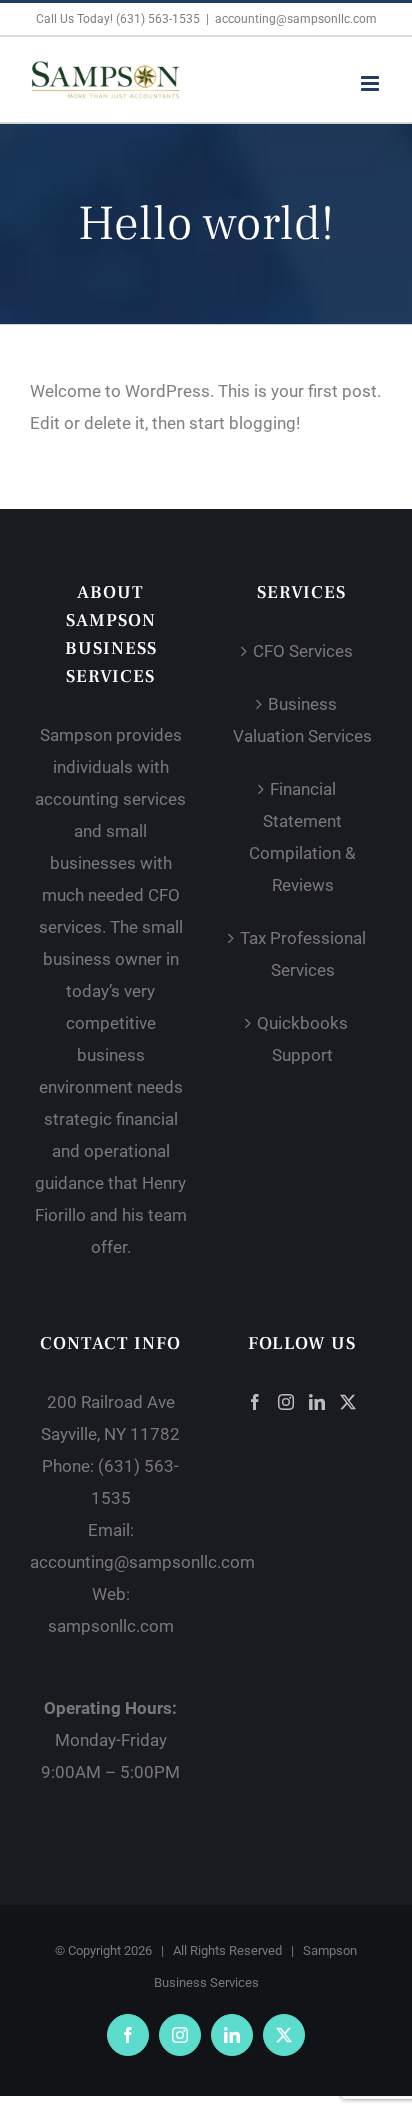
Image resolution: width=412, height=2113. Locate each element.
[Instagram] (286, 1402)
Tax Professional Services (303, 954)
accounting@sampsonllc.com (296, 19)
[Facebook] (255, 1402)
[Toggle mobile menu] (371, 83)
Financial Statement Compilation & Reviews (302, 837)
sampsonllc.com (111, 1626)
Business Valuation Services (302, 720)
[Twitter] (348, 1402)
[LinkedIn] (317, 1402)
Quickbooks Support (302, 1039)
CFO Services (303, 651)
